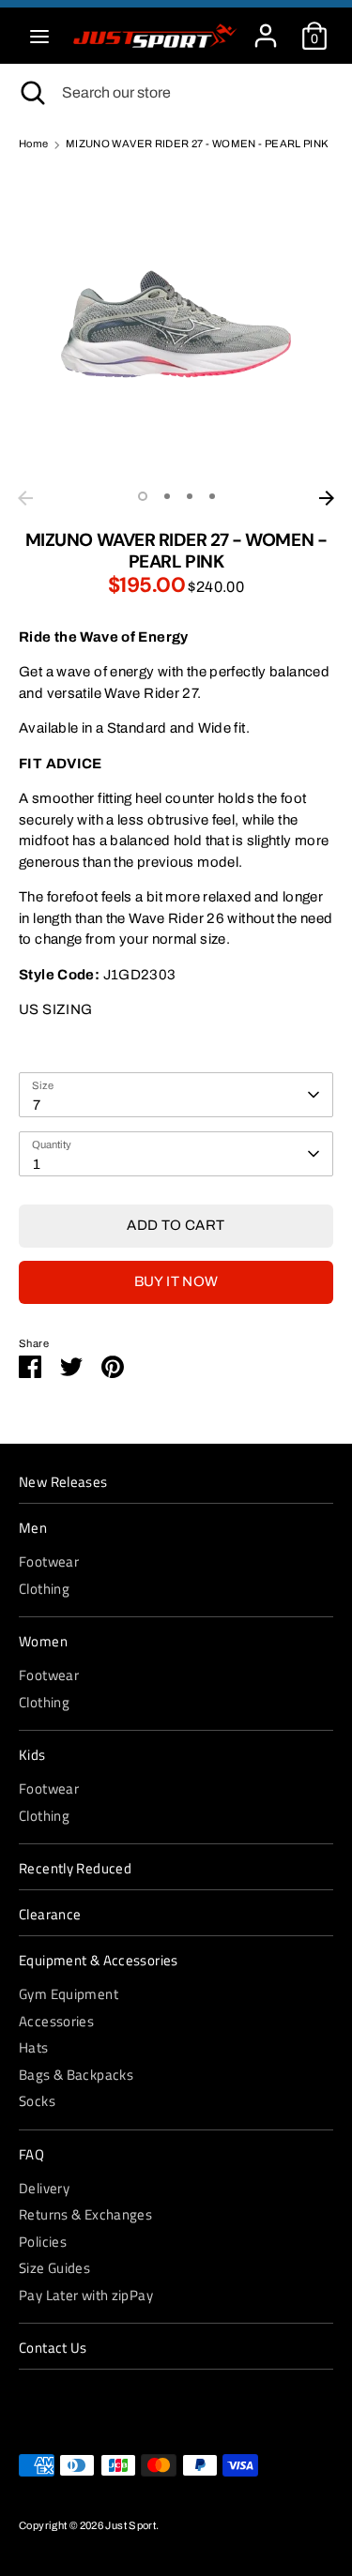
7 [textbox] (37, 1105)
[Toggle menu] (39, 36)
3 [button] (190, 496)
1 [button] (143, 496)
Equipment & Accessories (99, 1961)
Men (33, 1528)
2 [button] (167, 496)
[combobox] (176, 1095)
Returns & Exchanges (85, 2214)
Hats (34, 2047)
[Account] (266, 27)
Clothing (44, 1589)
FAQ (31, 2155)
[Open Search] (31, 93)
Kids (32, 1755)
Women (43, 1642)
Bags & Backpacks (76, 2075)
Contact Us (53, 2348)
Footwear (49, 1561)
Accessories (56, 2021)
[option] (176, 324)
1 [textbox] (37, 1164)
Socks (37, 2101)
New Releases (63, 1482)
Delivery (44, 2188)
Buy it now (176, 1281)
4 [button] (212, 496)
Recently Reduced (75, 1869)
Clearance (50, 1915)
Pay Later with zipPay (86, 2295)
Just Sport (130, 2525)
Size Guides (54, 2268)
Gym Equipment (69, 1994)
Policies (43, 2242)
